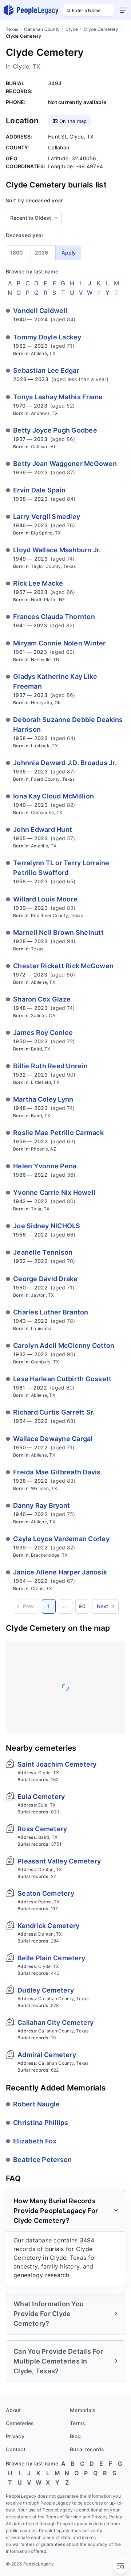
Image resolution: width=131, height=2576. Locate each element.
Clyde (72, 29)
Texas (12, 29)
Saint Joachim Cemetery (57, 1764)
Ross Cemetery (42, 1829)
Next (103, 1606)
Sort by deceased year (34, 200)
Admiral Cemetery (47, 2055)
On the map (73, 121)
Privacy (15, 2436)
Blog (75, 2436)
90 (82, 1606)
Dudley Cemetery (46, 1990)
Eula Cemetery (41, 1797)
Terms (78, 2423)
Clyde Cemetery (101, 29)
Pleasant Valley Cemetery (59, 1861)
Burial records (87, 2449)
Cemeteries (20, 2423)
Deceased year (25, 235)
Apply (69, 253)
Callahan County (42, 29)
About (13, 2410)
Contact (16, 2449)
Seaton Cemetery (46, 1893)
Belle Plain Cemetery (51, 1958)
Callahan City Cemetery (56, 2022)
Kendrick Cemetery (48, 1926)
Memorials (83, 2410)
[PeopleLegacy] (31, 10)
